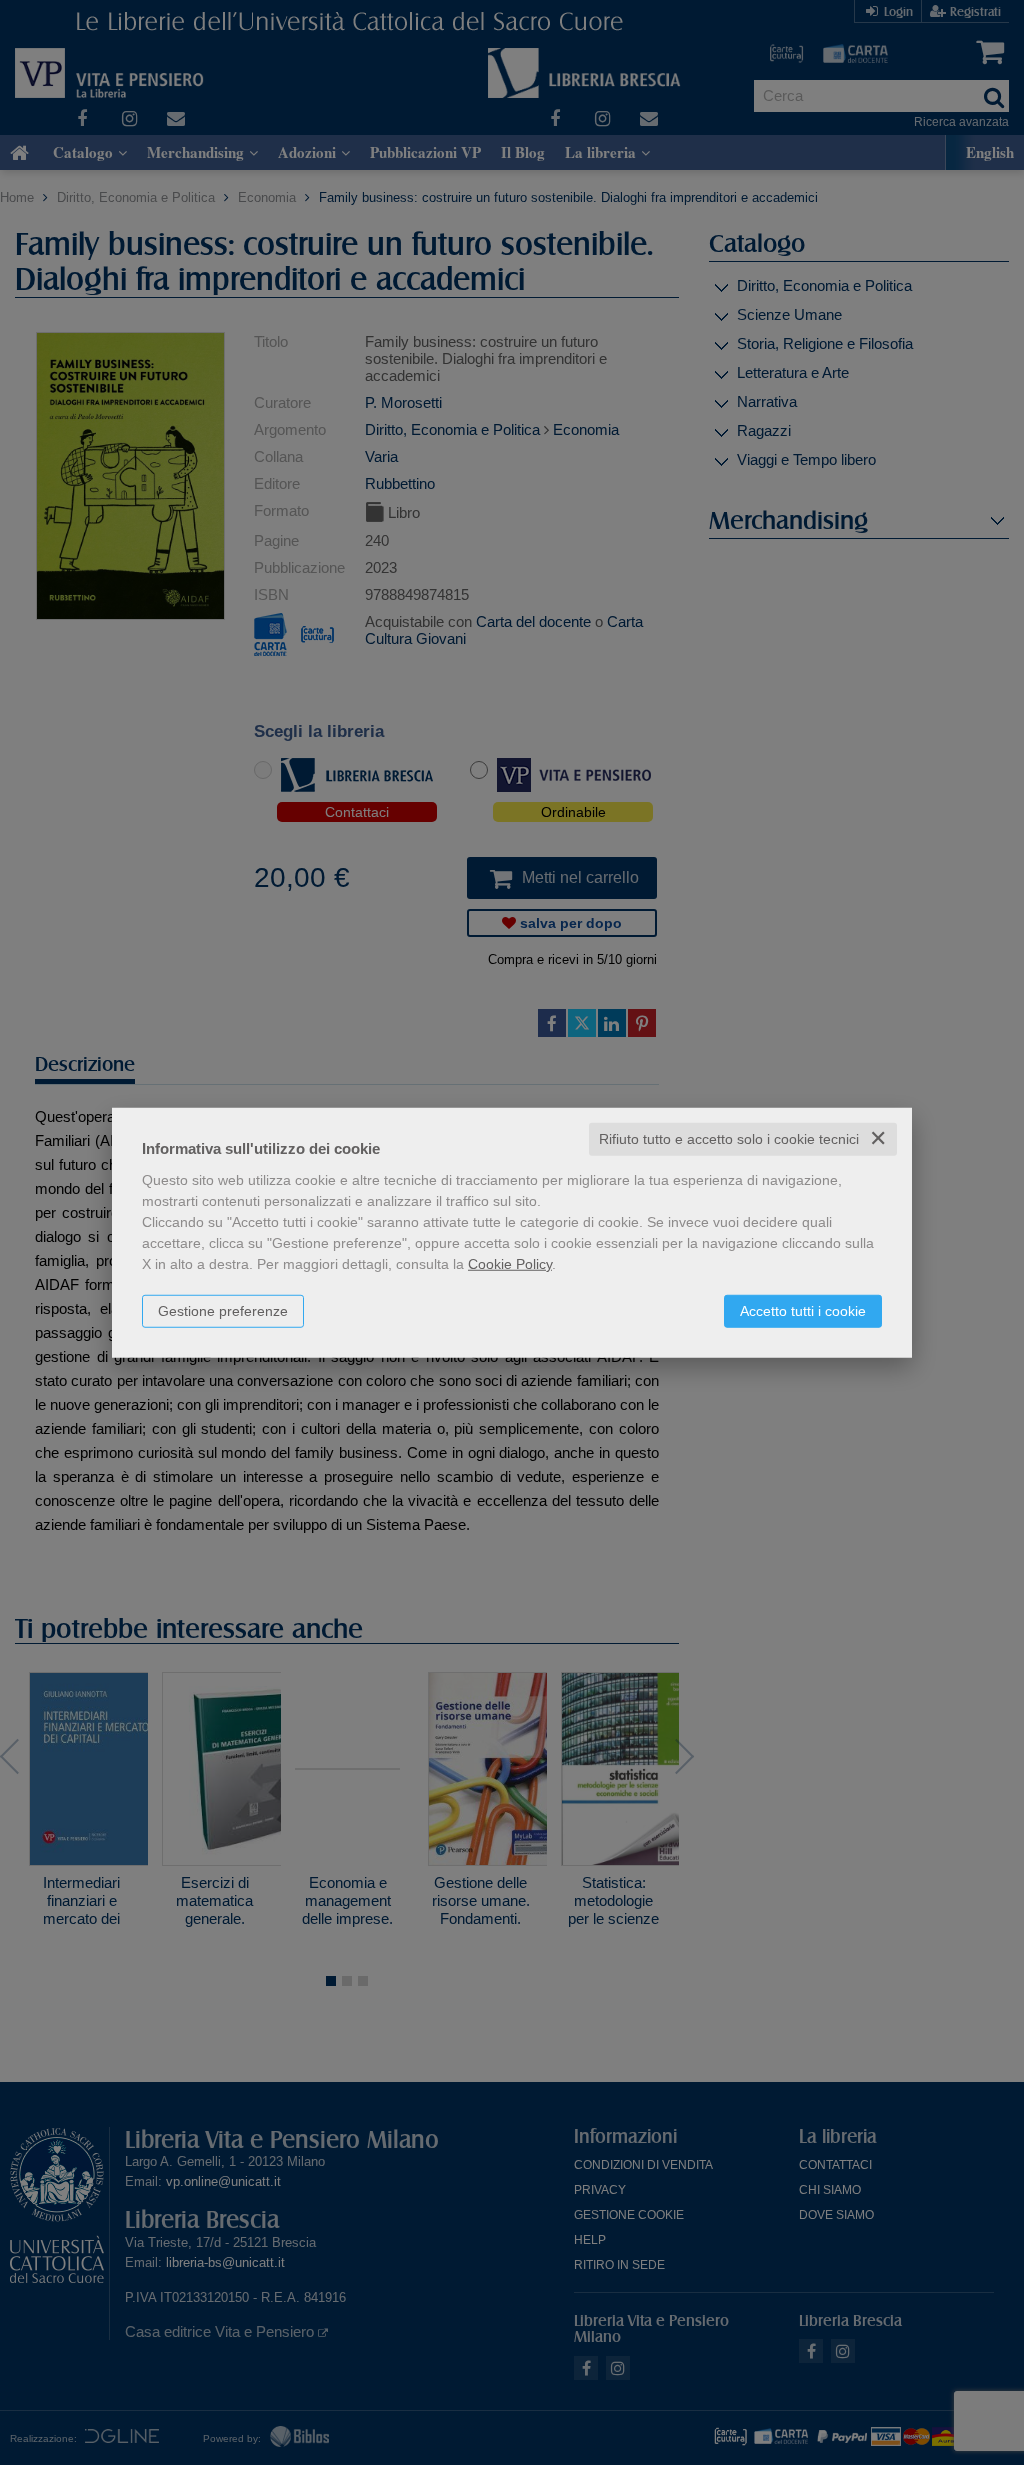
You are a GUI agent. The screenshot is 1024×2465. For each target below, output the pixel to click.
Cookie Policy (510, 1264)
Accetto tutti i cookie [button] (803, 1311)
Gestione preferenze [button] (223, 1311)
